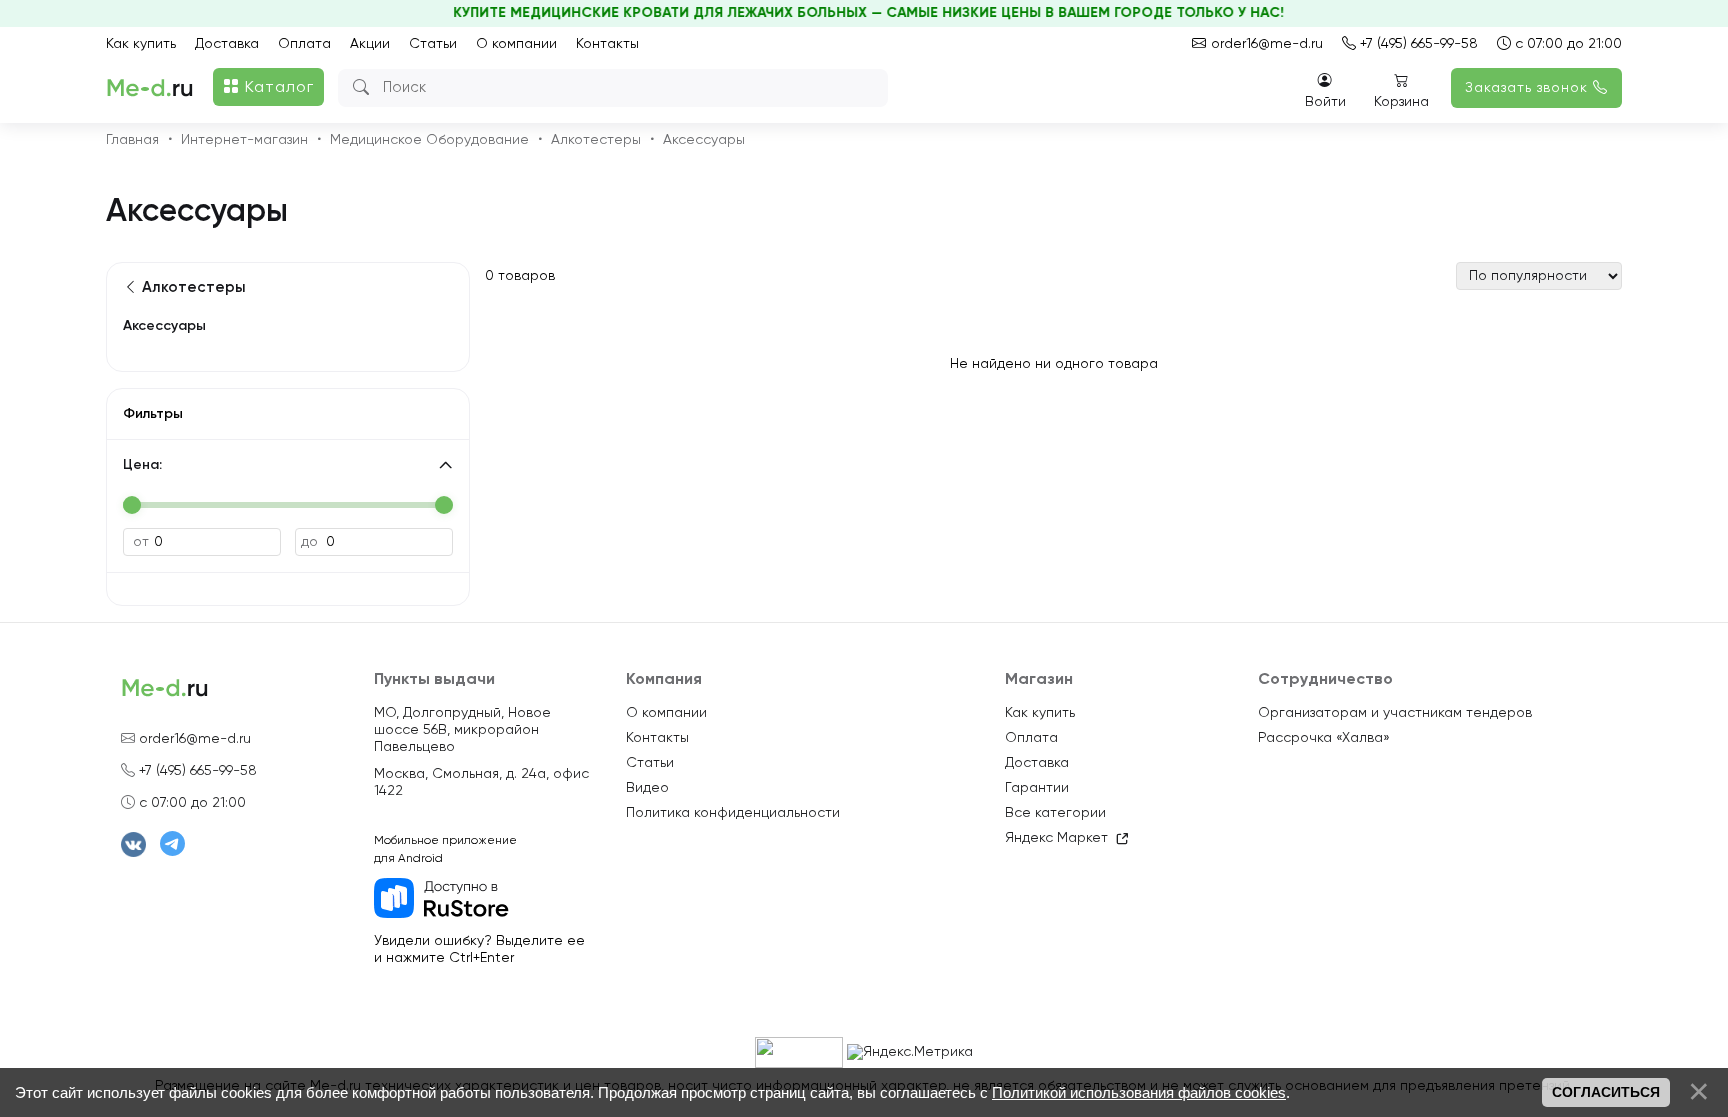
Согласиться (1606, 1092)
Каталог (277, 88)
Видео (647, 788)
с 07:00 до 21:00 (1566, 44)
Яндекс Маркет (1056, 838)
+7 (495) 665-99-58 (1417, 44)
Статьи (433, 44)
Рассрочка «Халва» (1324, 738)
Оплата (304, 44)
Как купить (141, 44)
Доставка (227, 44)
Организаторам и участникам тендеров (1395, 713)
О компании (516, 44)
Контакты (607, 44)
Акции (370, 44)
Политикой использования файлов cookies (1139, 1092)
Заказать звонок (1529, 88)
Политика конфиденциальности (733, 813)
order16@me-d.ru (1265, 44)
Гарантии (1037, 788)
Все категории (1055, 813)
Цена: (142, 465)
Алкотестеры (192, 287)
